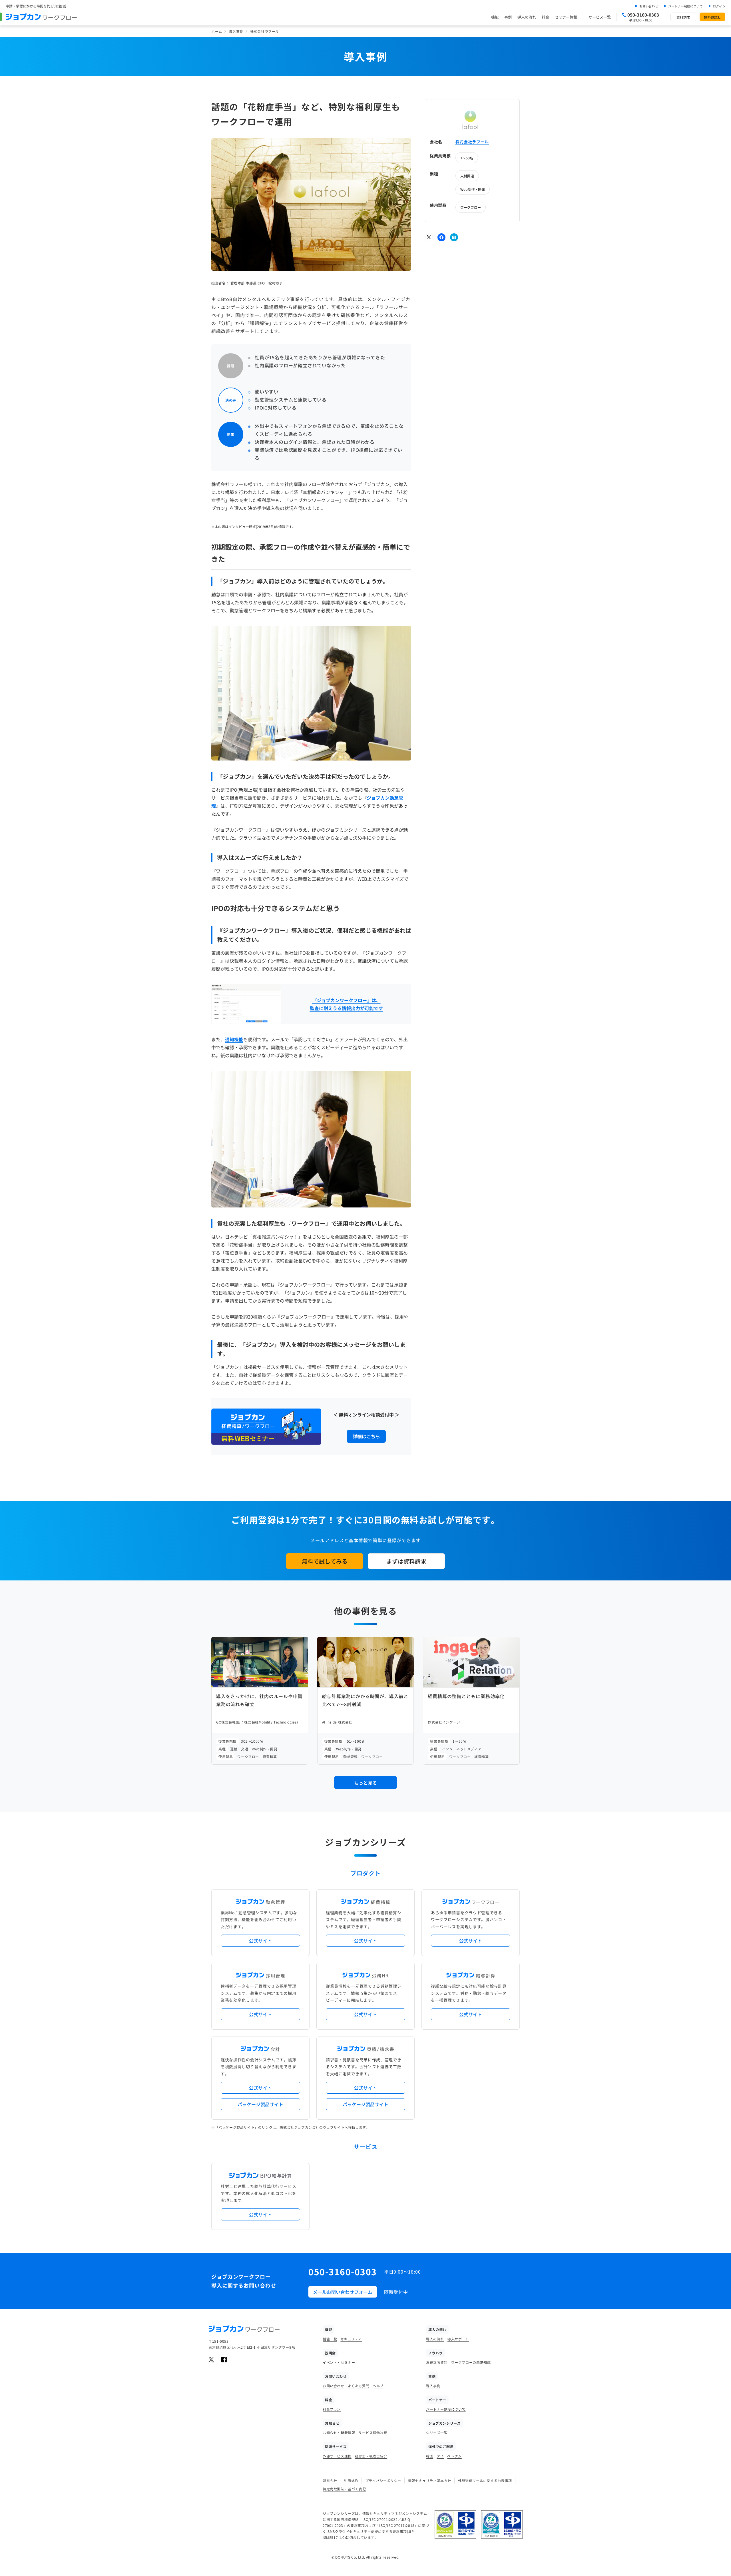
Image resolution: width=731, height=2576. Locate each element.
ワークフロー (471, 207)
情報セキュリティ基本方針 (430, 2480)
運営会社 (330, 2480)
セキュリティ (351, 2339)
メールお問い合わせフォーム (343, 2292)
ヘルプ (378, 2386)
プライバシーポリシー (383, 2480)
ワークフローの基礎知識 (471, 2362)
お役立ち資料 (437, 2362)
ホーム (217, 31)
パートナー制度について (685, 6)
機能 (495, 17)
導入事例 (236, 31)
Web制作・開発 (473, 189)
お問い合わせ (649, 6)
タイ (440, 2456)
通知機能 (234, 1039)
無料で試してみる (325, 1561)
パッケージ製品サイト (260, 2104)
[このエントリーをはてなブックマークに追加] (454, 237)
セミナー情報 (566, 17)
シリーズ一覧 (437, 2432)
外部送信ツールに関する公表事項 (485, 2480)
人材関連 (467, 175)
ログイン (719, 6)
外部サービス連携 (337, 2456)
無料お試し (712, 17)
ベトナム (454, 2456)
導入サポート (458, 2339)
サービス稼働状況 (373, 2432)
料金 (545, 17)
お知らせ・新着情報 (339, 2432)
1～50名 (467, 158)
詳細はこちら (366, 1436)
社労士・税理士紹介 (371, 2456)
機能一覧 (330, 2339)
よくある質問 (359, 2386)
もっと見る (365, 1783)
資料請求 (683, 17)
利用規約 (351, 2480)
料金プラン (332, 2409)
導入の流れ (527, 17)
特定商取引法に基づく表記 (344, 2489)
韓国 (430, 2456)
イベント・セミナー (339, 2362)
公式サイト (260, 1941)
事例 (508, 17)
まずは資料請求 (406, 1561)
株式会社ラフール (472, 142)
